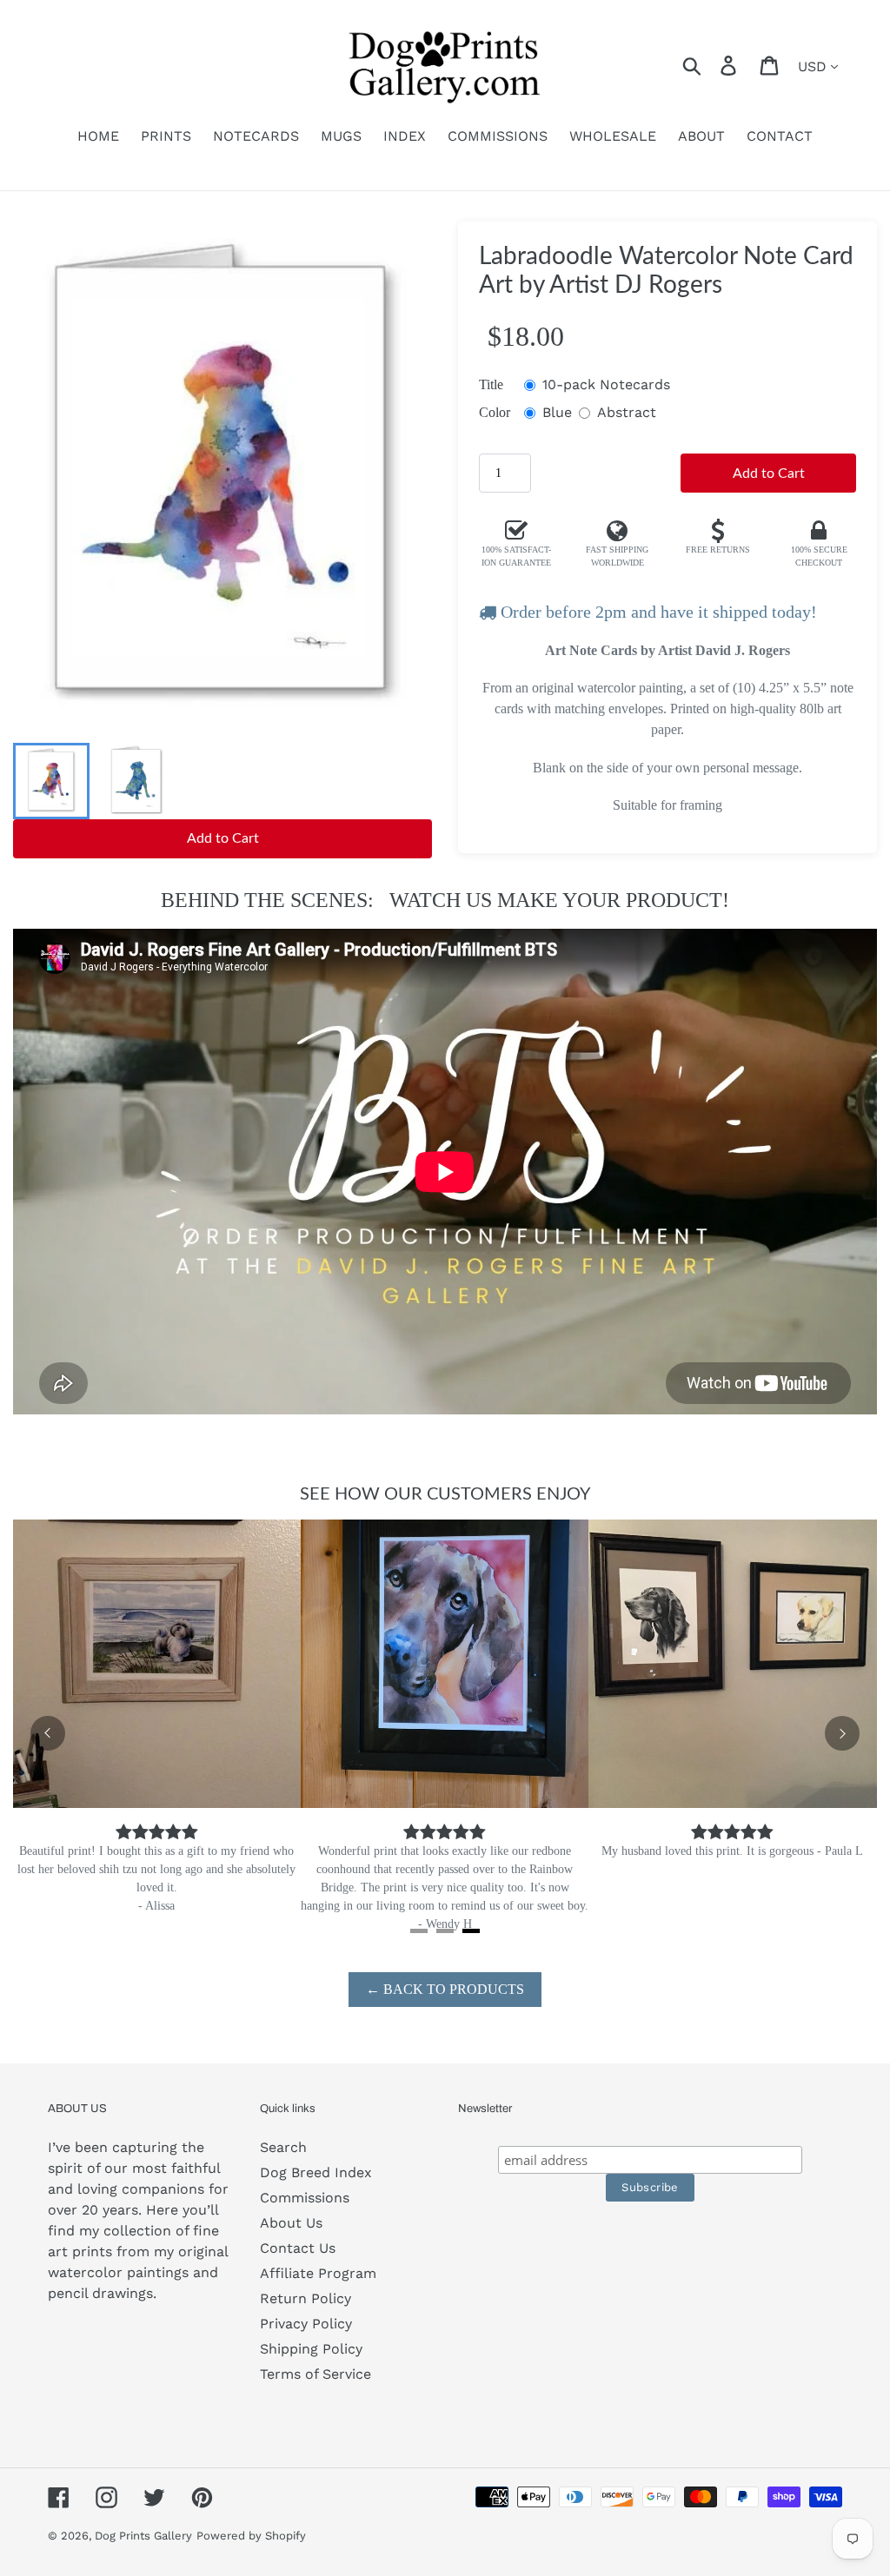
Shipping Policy (311, 2349)
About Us (291, 2223)
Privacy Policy (306, 2324)
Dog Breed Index (316, 2172)
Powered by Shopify (251, 2536)
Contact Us (298, 2248)
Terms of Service (315, 2374)
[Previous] (48, 1733)
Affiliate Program (318, 2273)
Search (283, 2147)
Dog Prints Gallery (143, 2536)
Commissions (305, 2198)
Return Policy (306, 2298)
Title (491, 384)
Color (495, 412)
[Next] (842, 1733)
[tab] (419, 1931)
